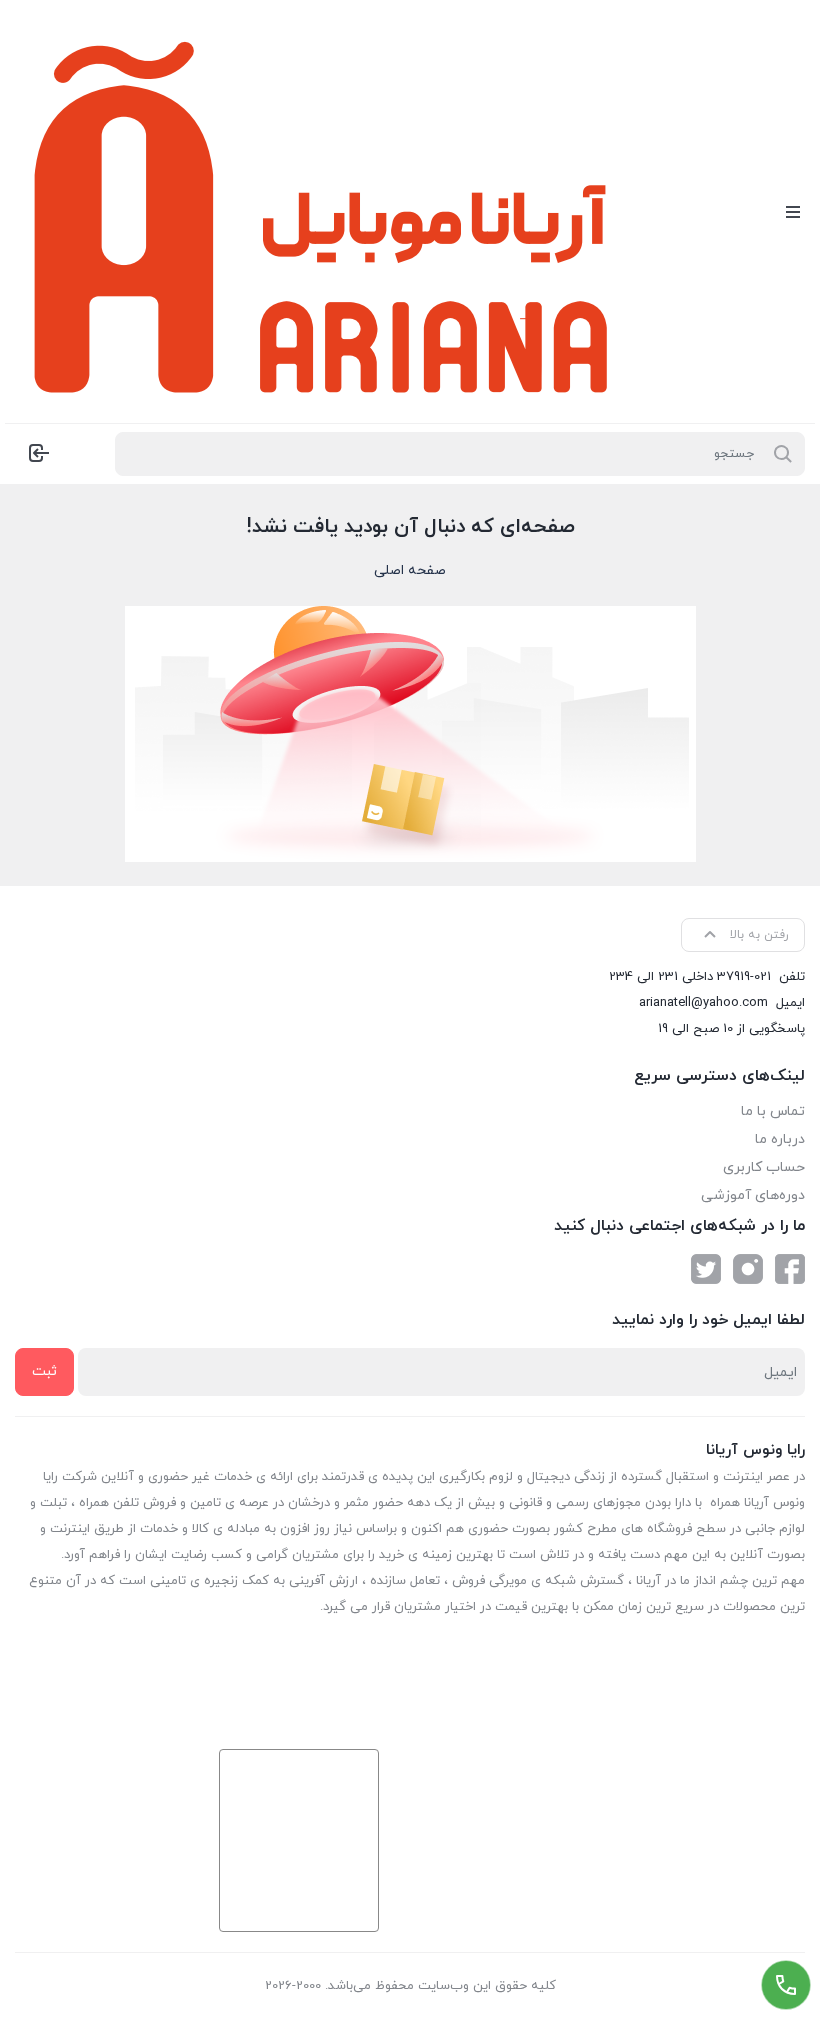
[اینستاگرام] (748, 1269)
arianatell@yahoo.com (703, 1003)
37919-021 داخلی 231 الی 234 (690, 977)
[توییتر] (706, 1269)
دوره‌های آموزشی (753, 1195)
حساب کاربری (764, 1167)
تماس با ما (773, 1111)
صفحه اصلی (410, 570)
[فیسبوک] (790, 1269)
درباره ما (780, 1139)
